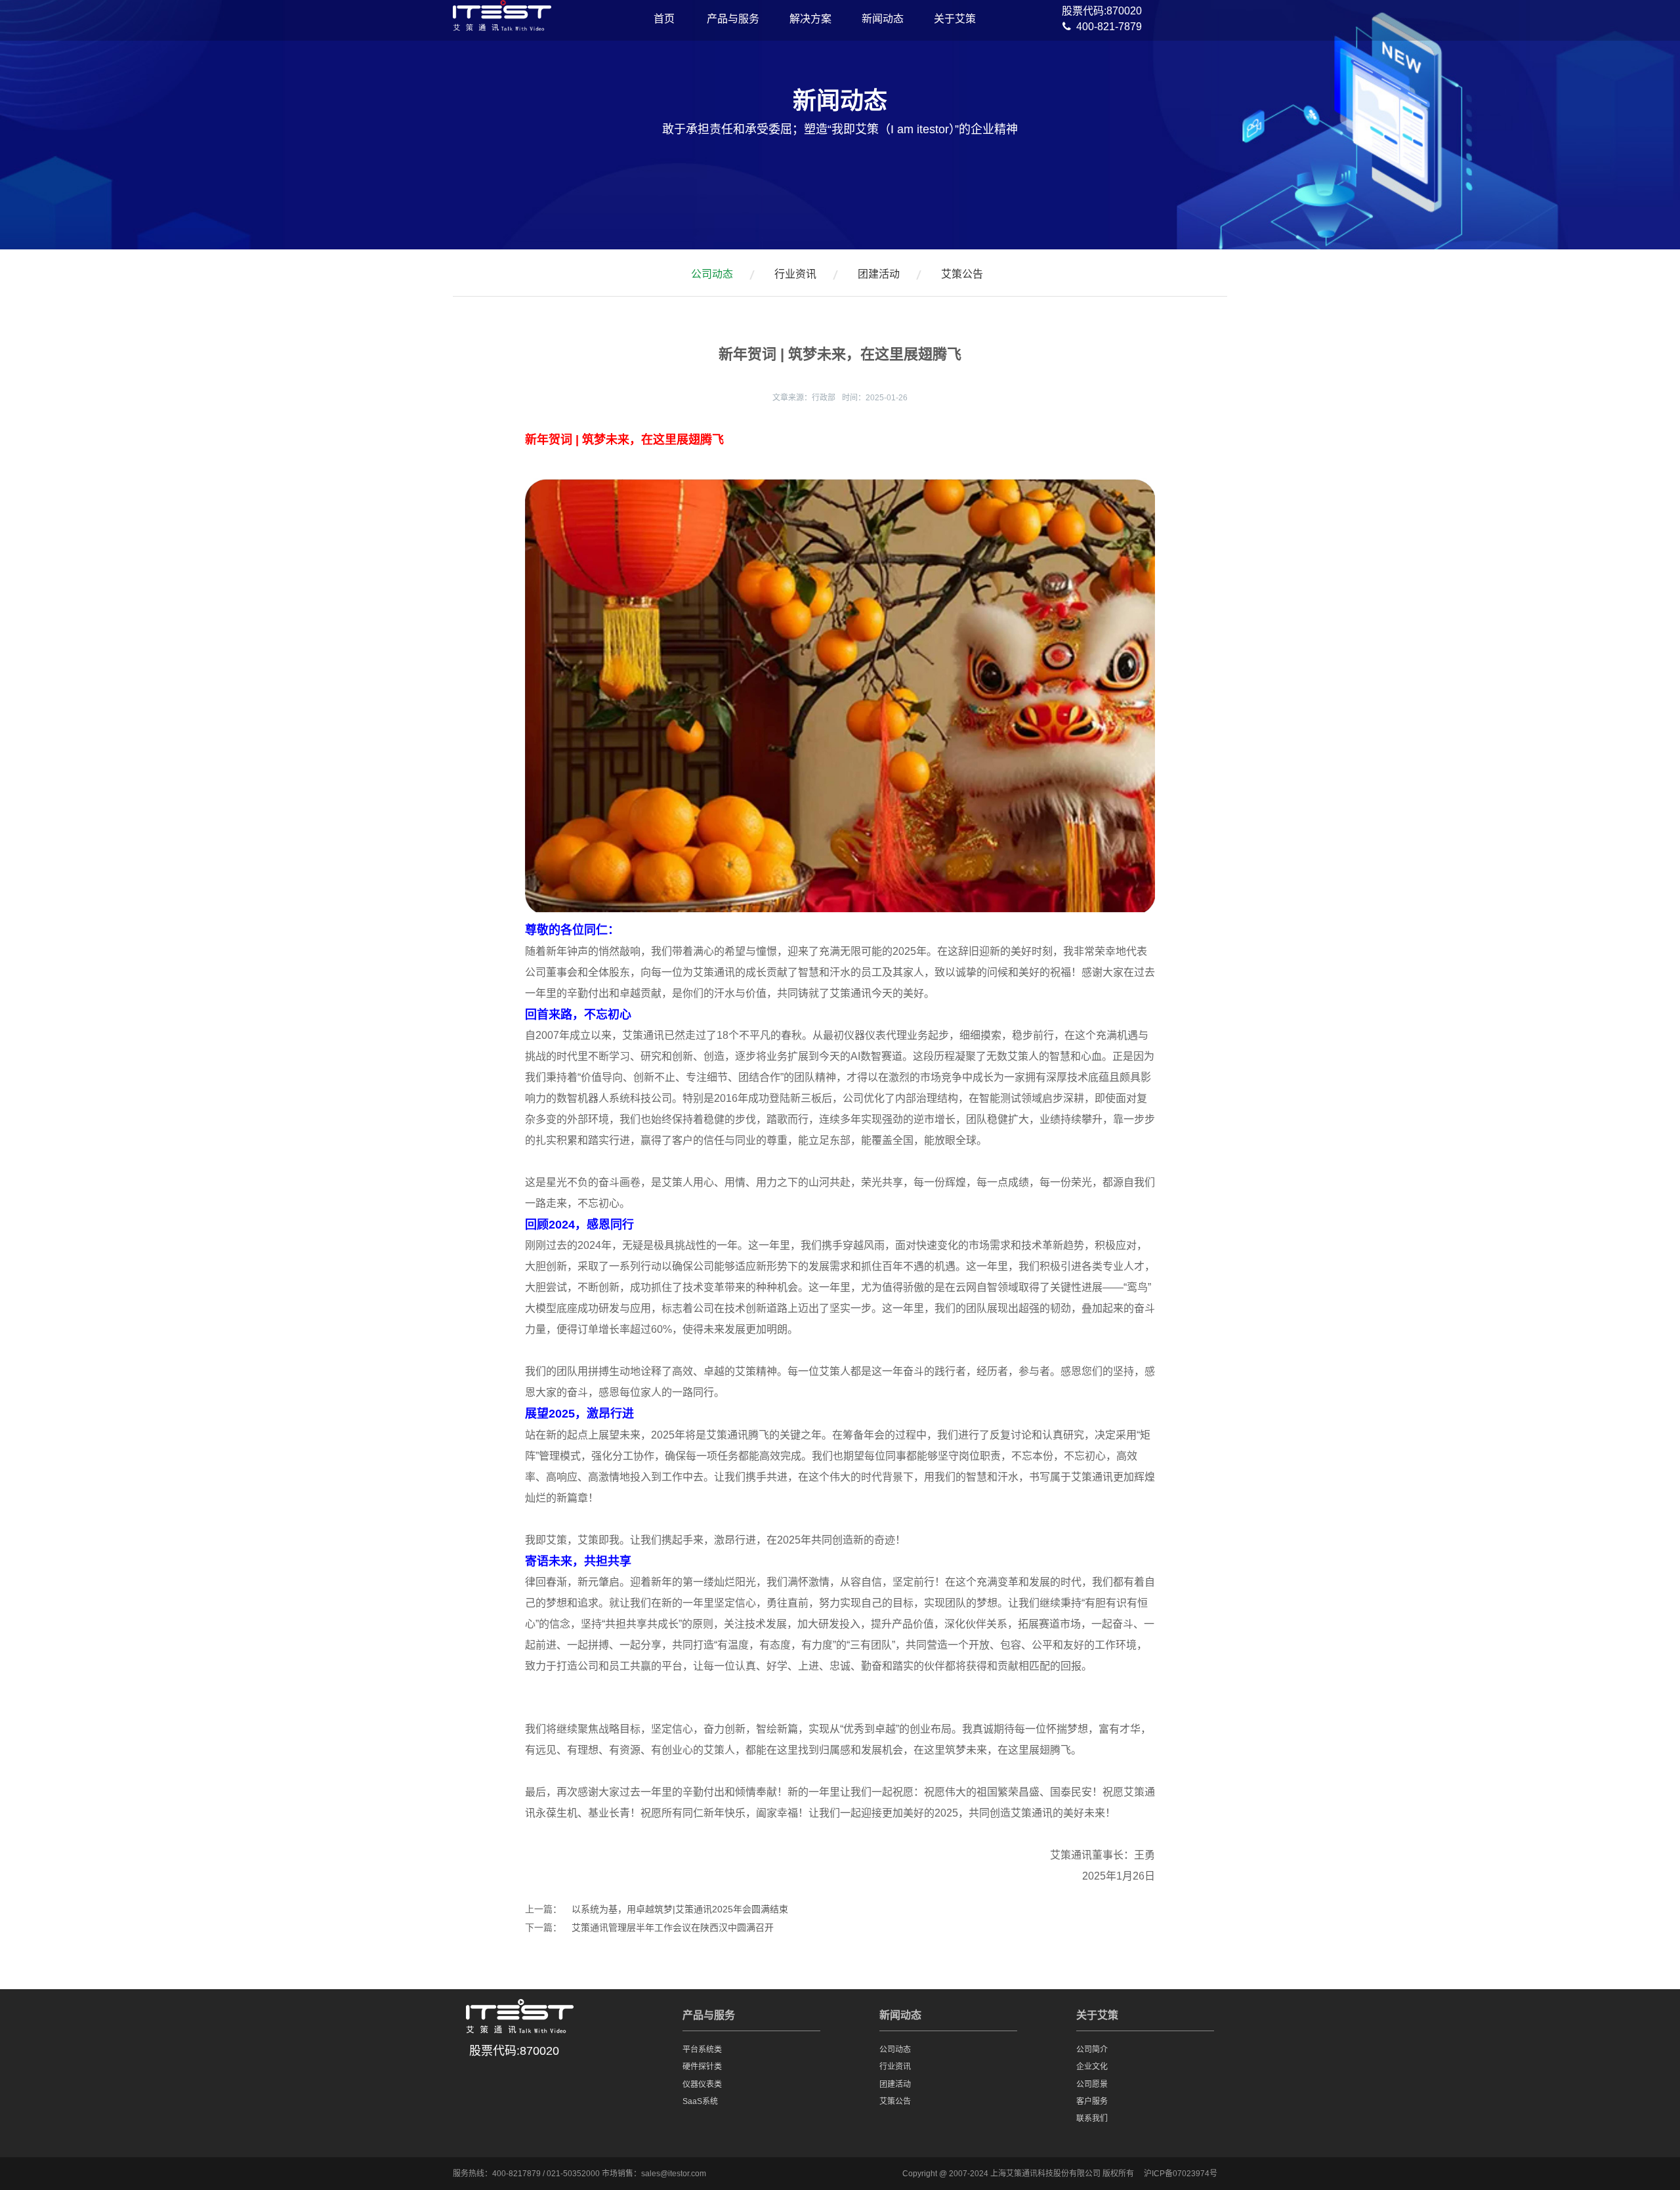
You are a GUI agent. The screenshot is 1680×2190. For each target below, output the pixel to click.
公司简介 (1092, 2050)
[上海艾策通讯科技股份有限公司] (502, 24)
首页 (664, 19)
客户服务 (1092, 2101)
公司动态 (712, 274)
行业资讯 (795, 274)
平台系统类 (702, 2050)
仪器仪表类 (702, 2084)
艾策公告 (962, 274)
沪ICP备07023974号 (1181, 2174)
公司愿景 (1092, 2084)
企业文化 (1092, 2067)
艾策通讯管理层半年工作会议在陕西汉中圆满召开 (673, 1927)
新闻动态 (883, 19)
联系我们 (1092, 2118)
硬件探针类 (702, 2067)
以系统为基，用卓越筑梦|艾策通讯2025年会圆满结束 (680, 1909)
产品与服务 (733, 19)
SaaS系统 (700, 2101)
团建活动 (879, 274)
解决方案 (810, 19)
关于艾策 (955, 19)
